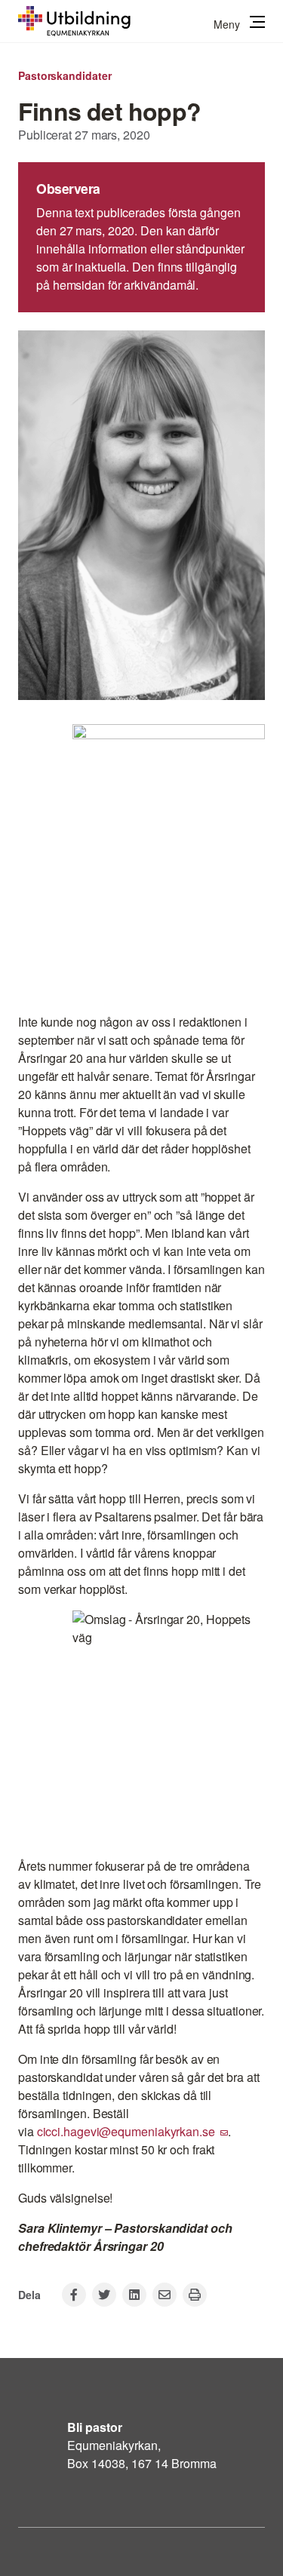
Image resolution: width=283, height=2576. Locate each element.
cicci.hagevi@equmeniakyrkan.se (126, 2131)
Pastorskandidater (65, 75)
